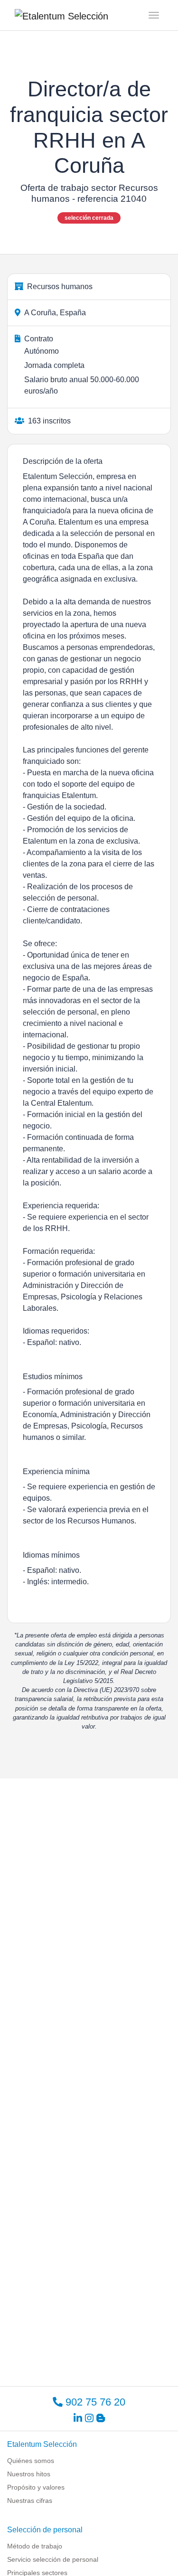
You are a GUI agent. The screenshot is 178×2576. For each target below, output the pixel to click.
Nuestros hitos (29, 2474)
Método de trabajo (35, 2546)
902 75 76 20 (94, 2402)
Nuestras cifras (30, 2501)
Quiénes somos (31, 2461)
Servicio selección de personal (53, 2559)
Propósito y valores (36, 2487)
